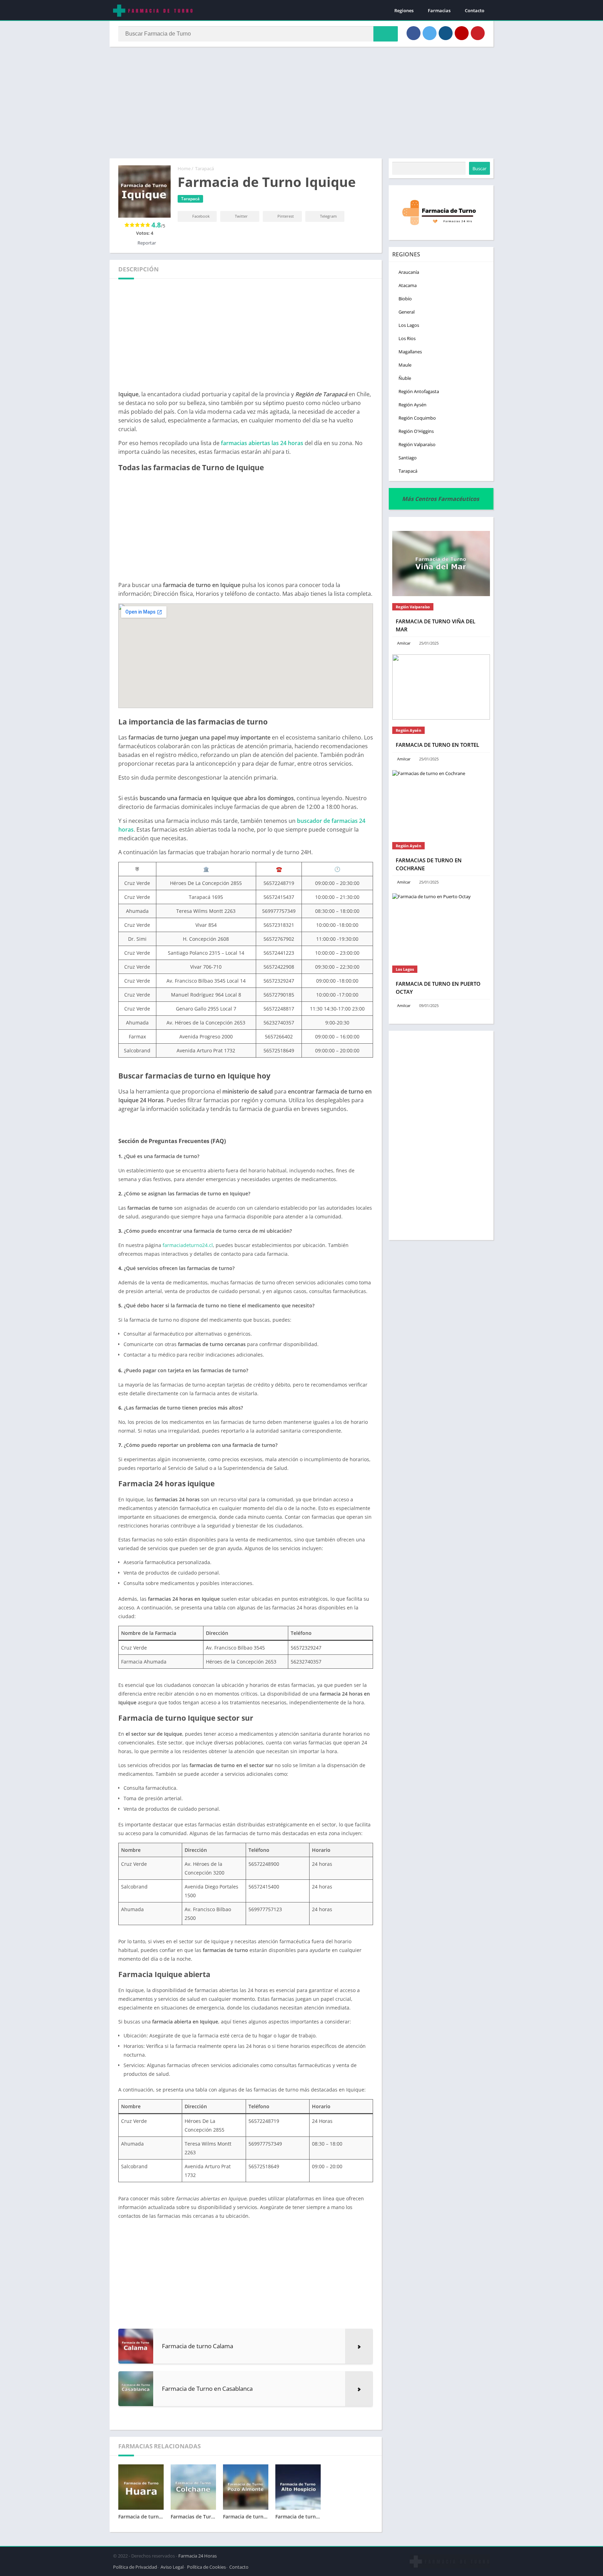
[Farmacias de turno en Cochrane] (441, 803)
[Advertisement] (301, 103)
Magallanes (410, 352)
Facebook (200, 216)
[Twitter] (430, 33)
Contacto (475, 10)
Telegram (328, 216)
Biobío (405, 299)
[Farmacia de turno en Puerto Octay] (441, 926)
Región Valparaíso (417, 444)
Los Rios (407, 338)
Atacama (408, 285)
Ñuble (405, 378)
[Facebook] (414, 33)
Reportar (146, 243)
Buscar (479, 168)
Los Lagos (409, 325)
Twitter (241, 216)
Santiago (408, 458)
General (407, 312)
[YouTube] (462, 33)
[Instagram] (446, 33)
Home (184, 168)
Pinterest (285, 216)
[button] (386, 34)
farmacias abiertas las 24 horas (262, 443)
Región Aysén (412, 405)
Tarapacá (204, 168)
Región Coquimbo (417, 418)
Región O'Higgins (416, 431)
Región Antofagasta (419, 391)
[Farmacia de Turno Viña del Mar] (441, 564)
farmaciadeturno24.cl (188, 1245)
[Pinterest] (478, 33)
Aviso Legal (172, 2567)
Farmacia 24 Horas (198, 2556)
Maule (405, 365)
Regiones (404, 10)
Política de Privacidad (135, 2567)
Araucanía (409, 272)
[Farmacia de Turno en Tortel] (441, 687)
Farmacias (439, 10)
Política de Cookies (206, 2567)
